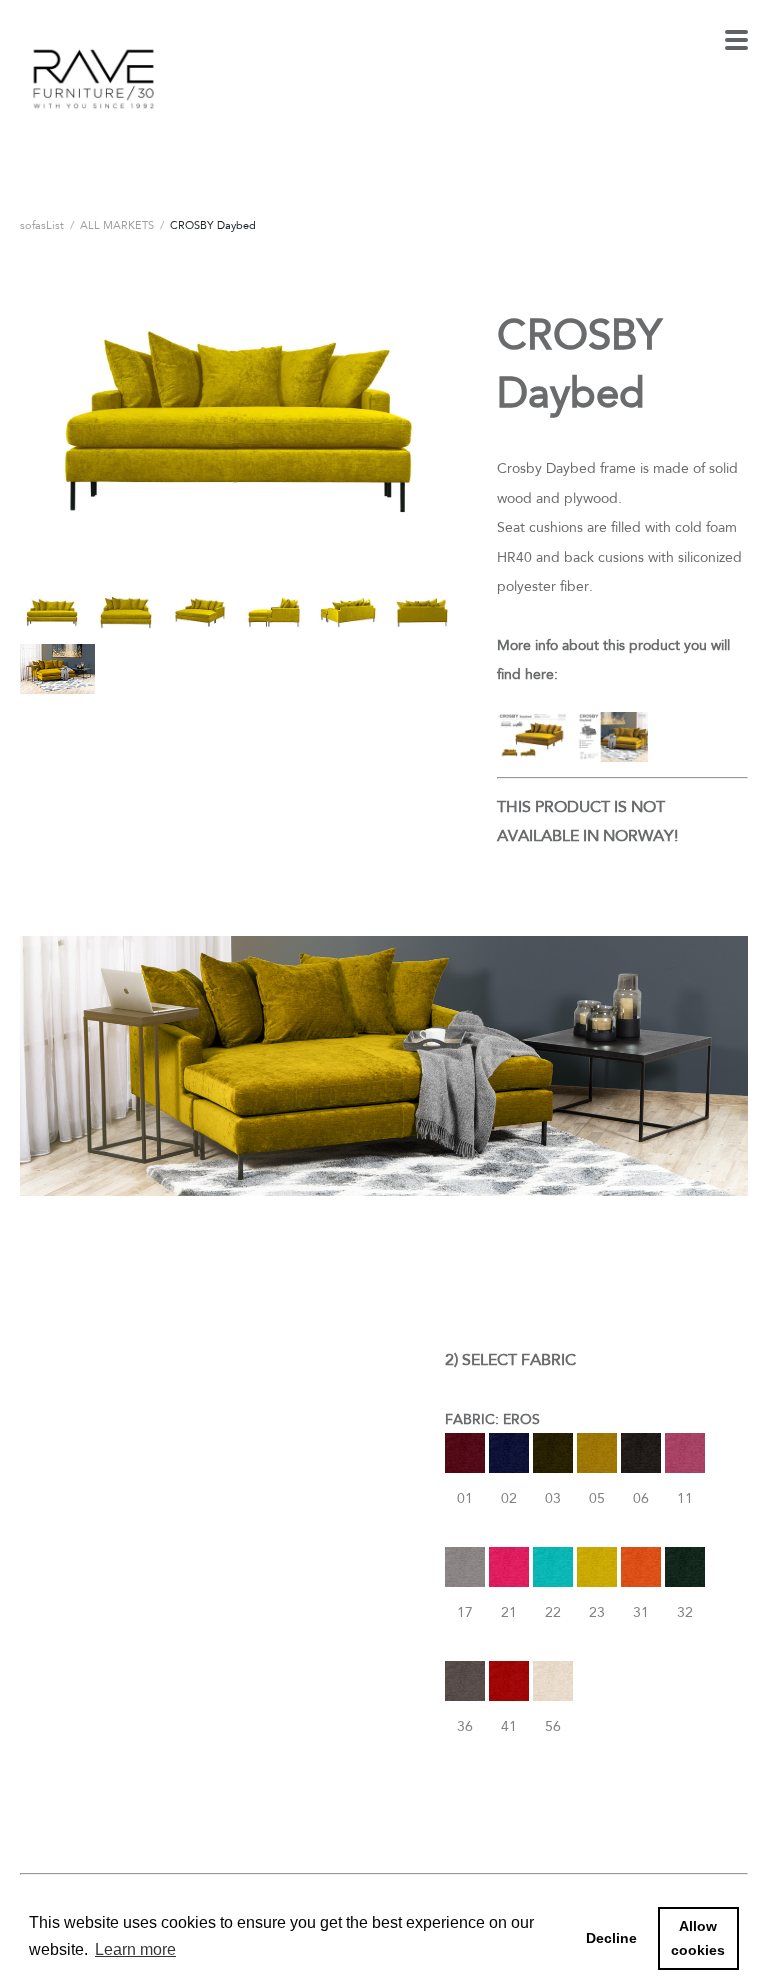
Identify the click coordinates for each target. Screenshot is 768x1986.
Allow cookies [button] (698, 1938)
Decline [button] (611, 1938)
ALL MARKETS (117, 225)
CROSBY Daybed (213, 225)
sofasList (42, 225)
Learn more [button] (135, 1949)
